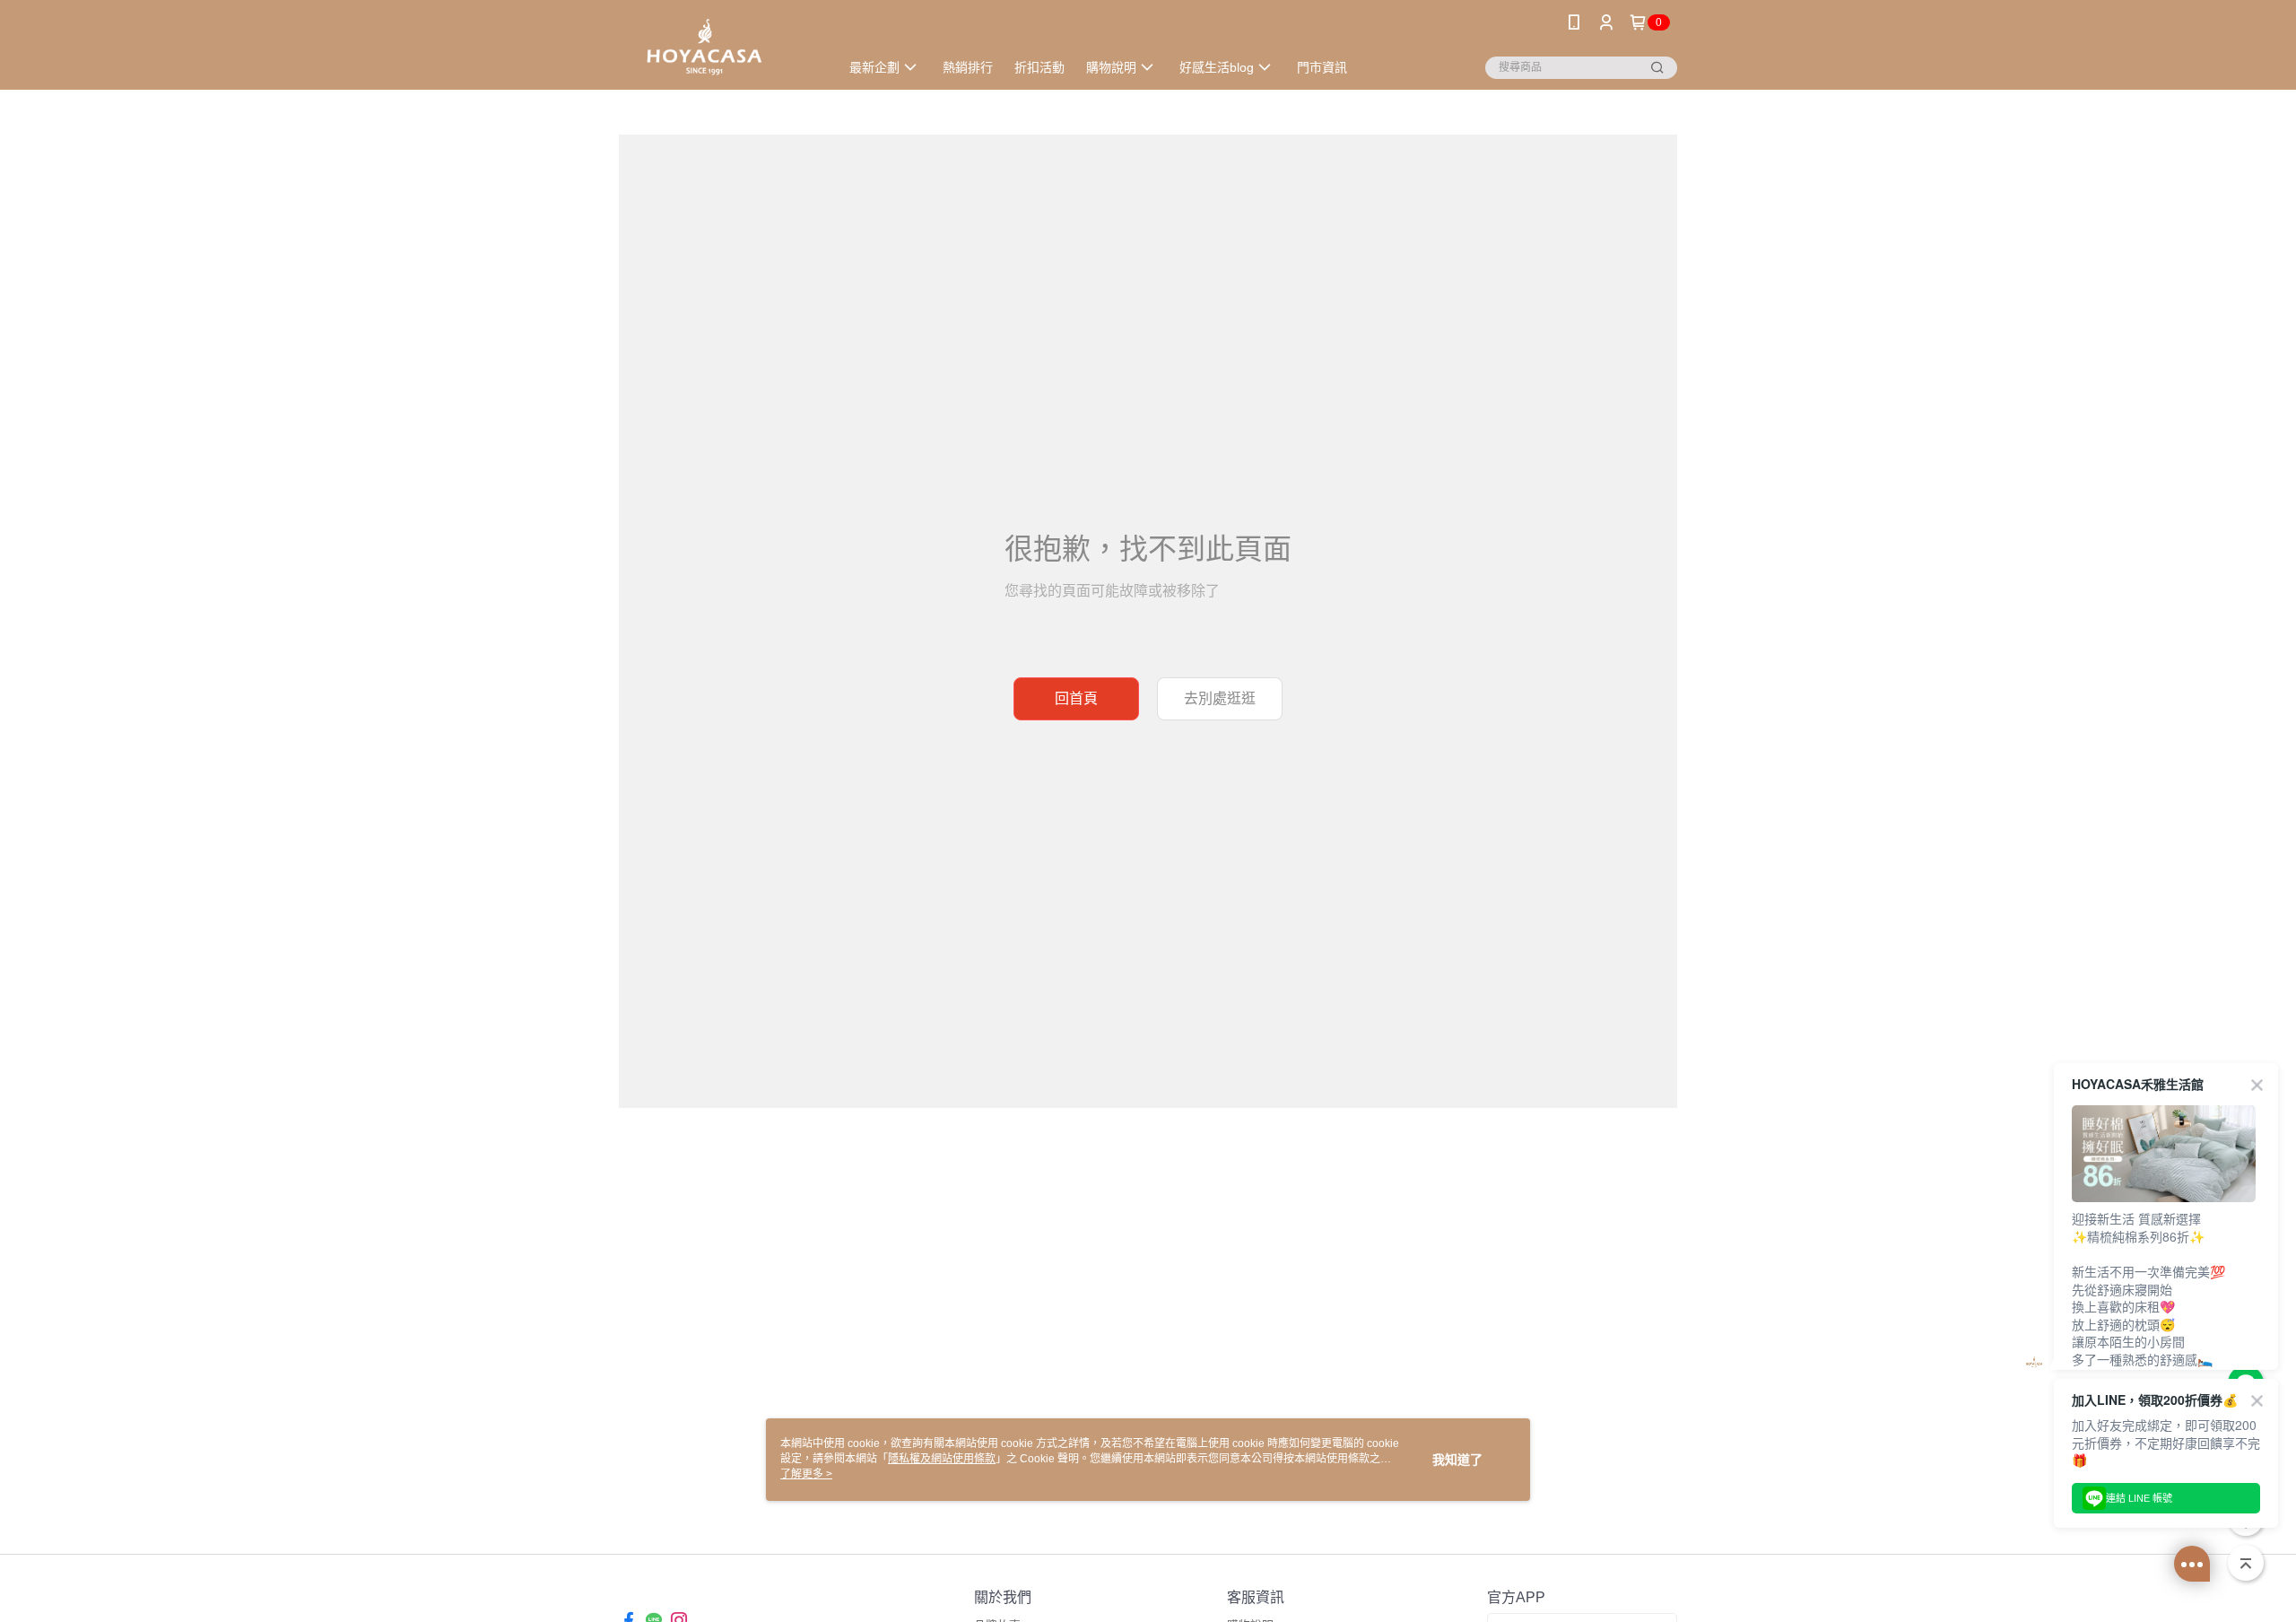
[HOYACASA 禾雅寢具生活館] (718, 47)
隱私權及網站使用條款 (942, 1459)
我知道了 (1457, 1460)
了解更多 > (806, 1474)
